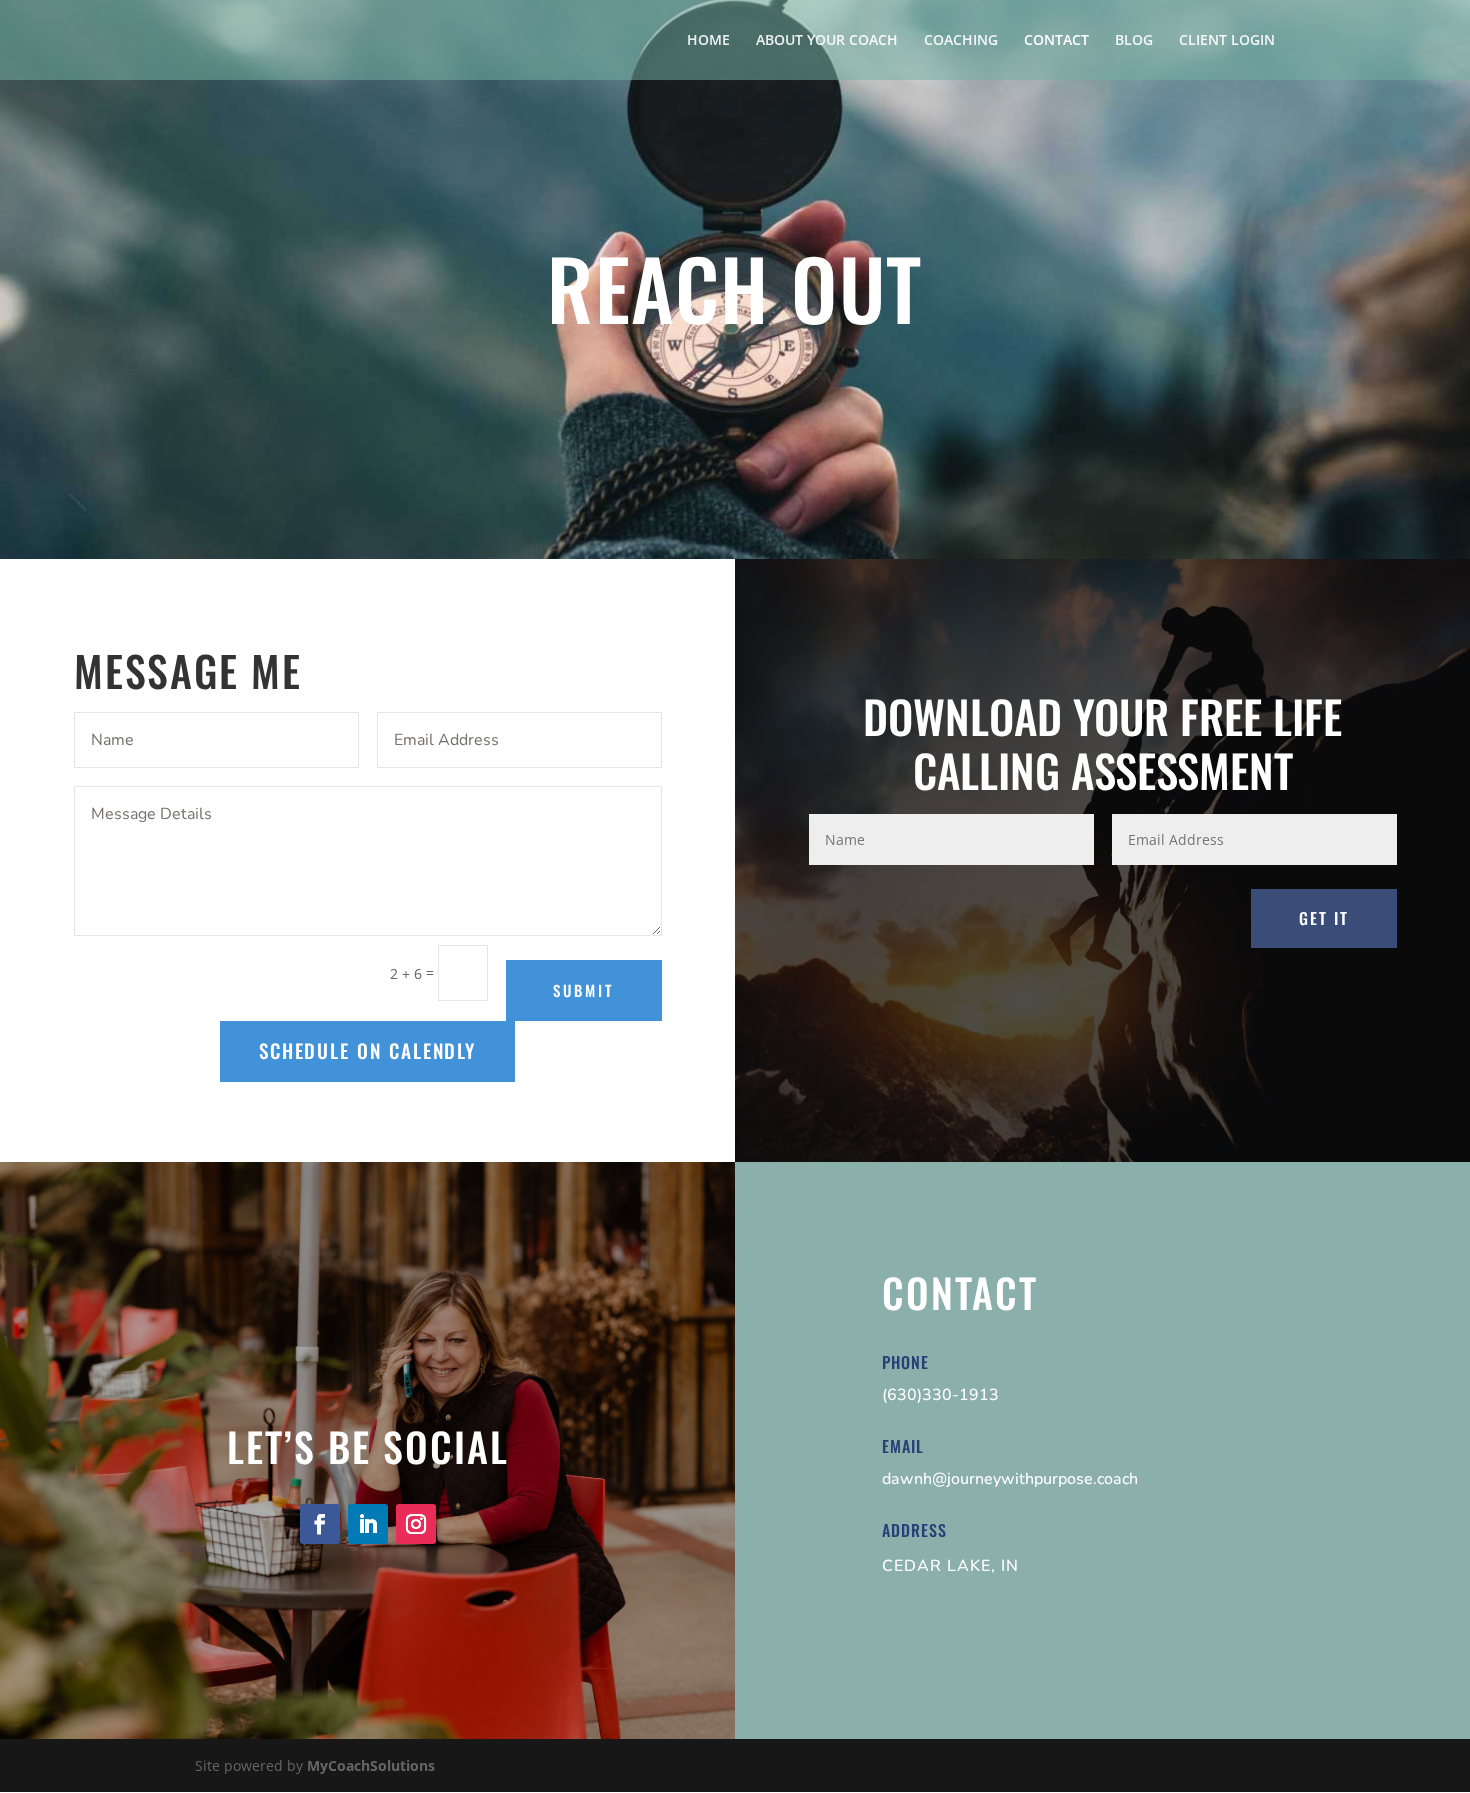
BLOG (1134, 41)
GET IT (1324, 918)
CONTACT (1056, 41)
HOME (708, 41)
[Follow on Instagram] (416, 1524)
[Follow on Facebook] (320, 1524)
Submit (583, 990)
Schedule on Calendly (367, 1050)
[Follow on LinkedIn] (368, 1524)
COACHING (961, 41)
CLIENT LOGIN (1227, 41)
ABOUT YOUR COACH (827, 41)
